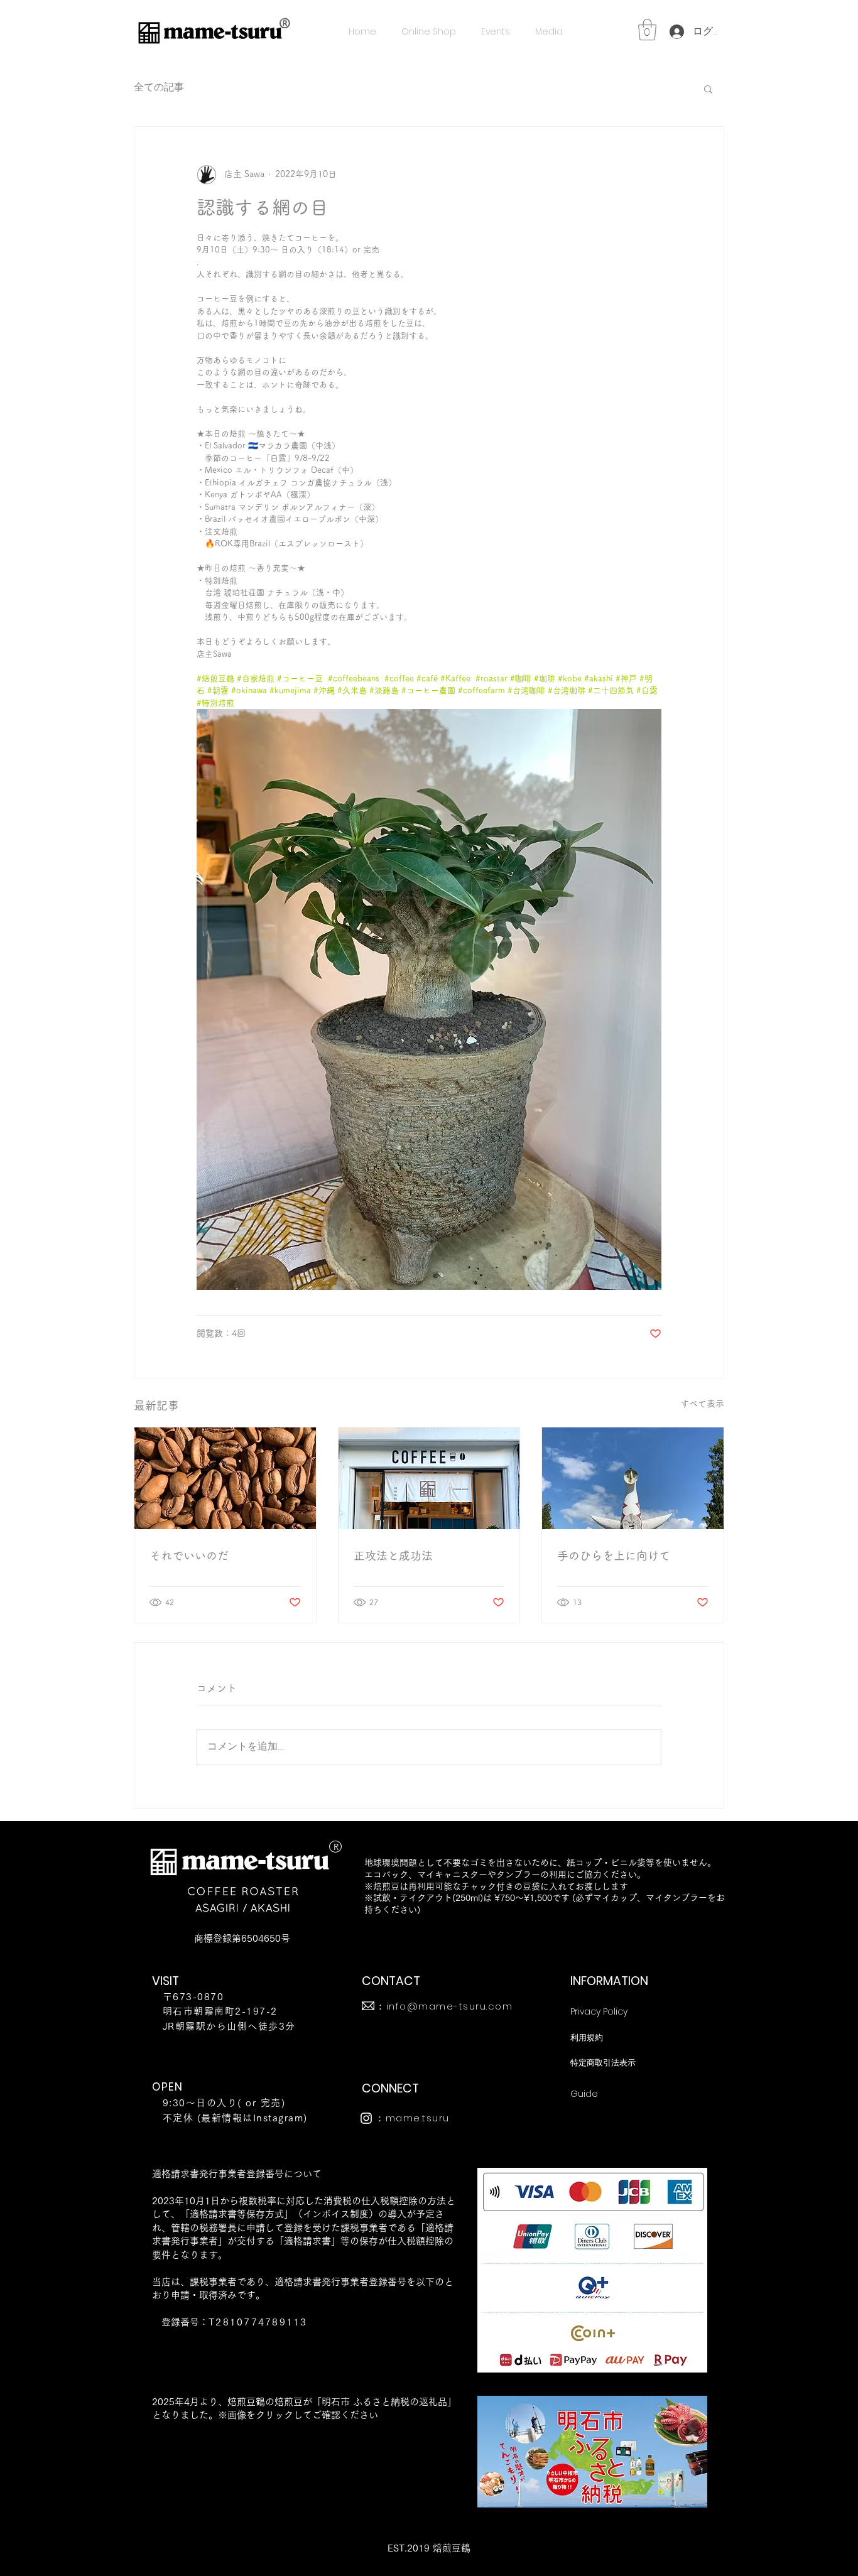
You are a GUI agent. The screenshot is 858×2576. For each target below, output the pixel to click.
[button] (647, 30)
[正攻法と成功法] (429, 1478)
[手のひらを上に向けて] (633, 1478)
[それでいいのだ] (225, 1478)
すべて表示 (702, 1404)
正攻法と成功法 (393, 1556)
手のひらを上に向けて (614, 1556)
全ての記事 (159, 88)
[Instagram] (366, 2118)
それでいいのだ (189, 1556)
